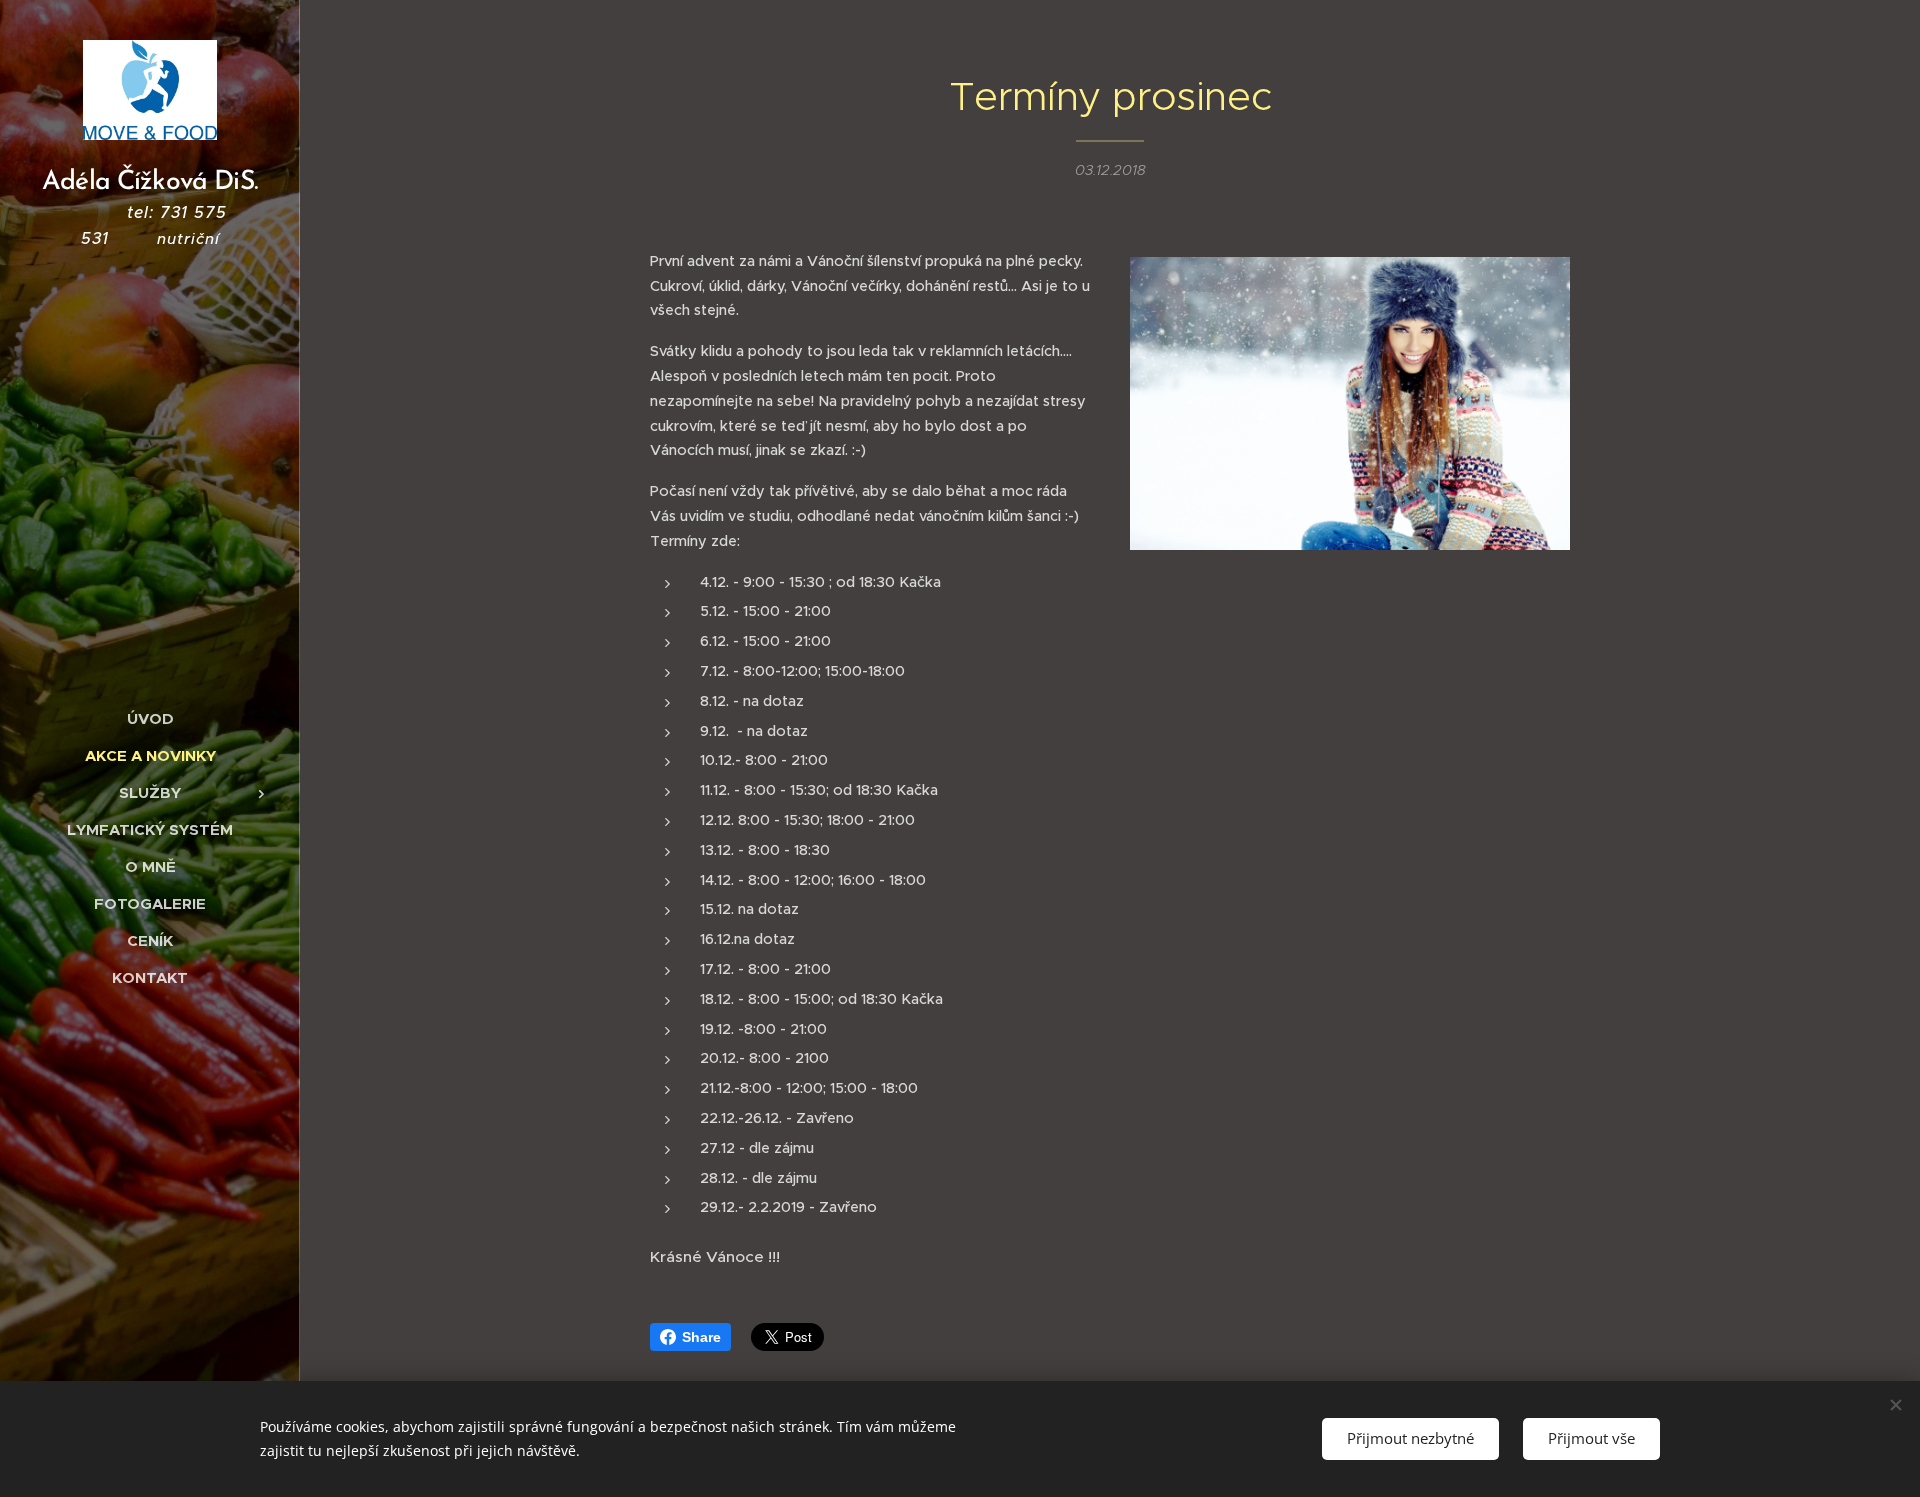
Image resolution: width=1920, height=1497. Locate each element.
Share (701, 1337)
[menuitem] (150, 718)
